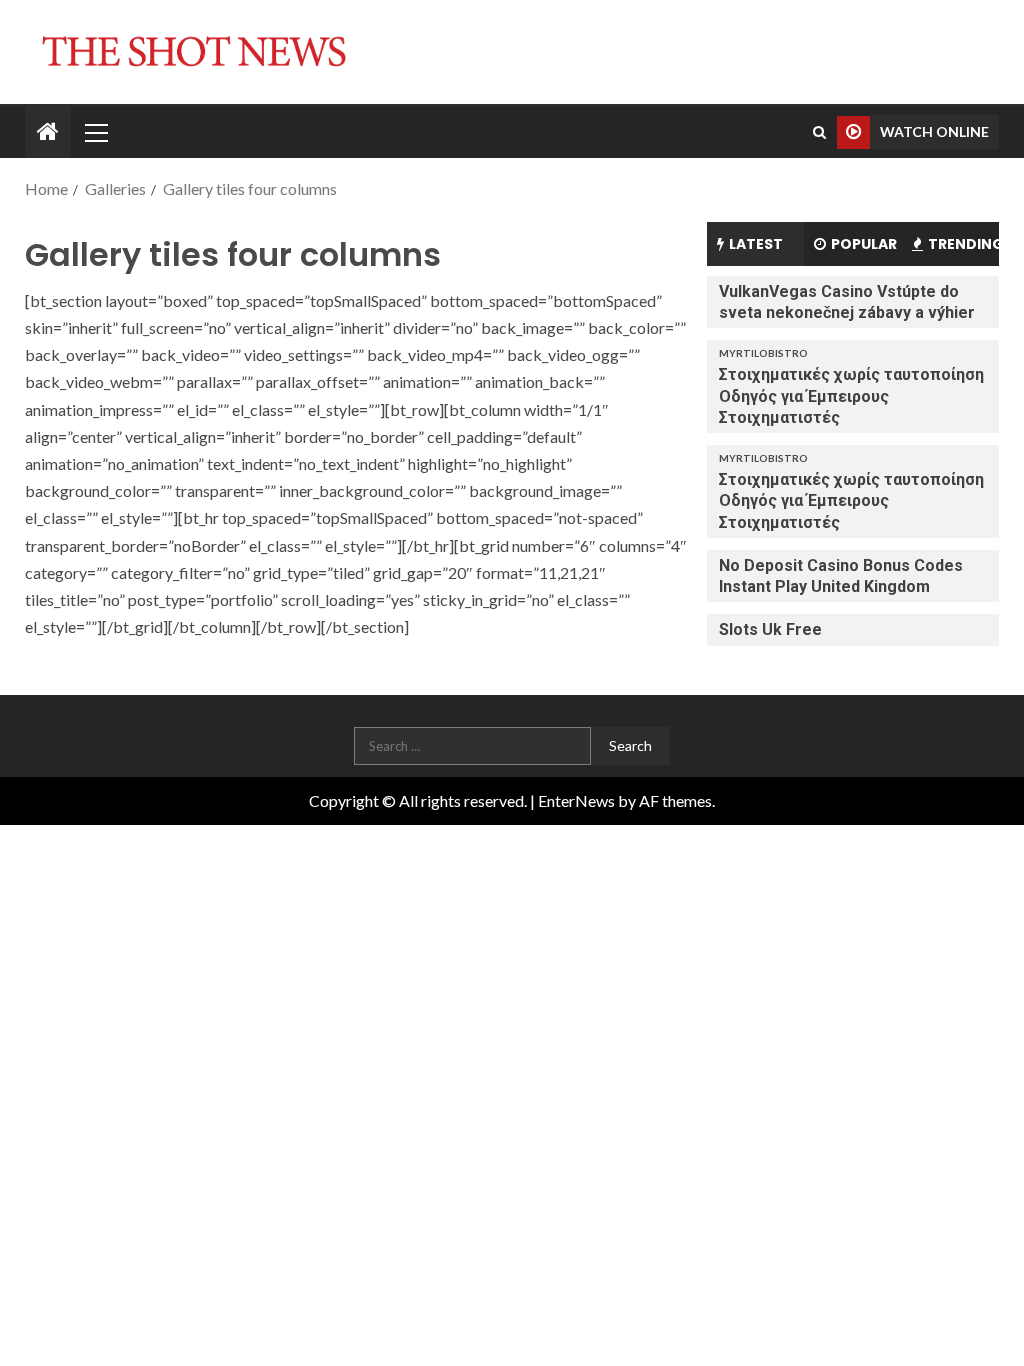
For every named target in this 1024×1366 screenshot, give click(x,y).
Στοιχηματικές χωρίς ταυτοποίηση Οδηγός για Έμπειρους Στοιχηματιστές (851, 396)
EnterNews (576, 800)
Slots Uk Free (770, 629)
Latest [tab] (756, 244)
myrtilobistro (763, 353)
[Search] (819, 132)
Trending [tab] (963, 244)
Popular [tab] (864, 244)
